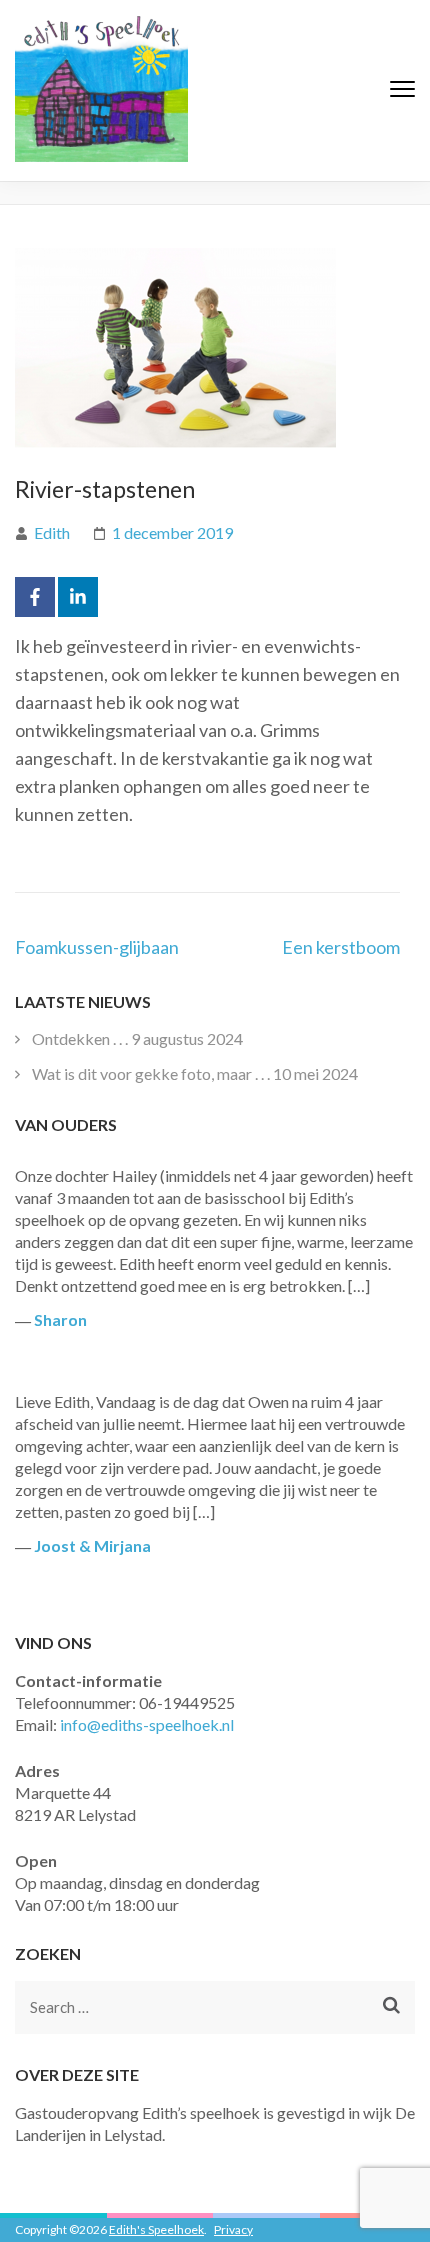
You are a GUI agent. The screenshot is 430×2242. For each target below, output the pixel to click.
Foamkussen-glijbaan (97, 947)
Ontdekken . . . (80, 1038)
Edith (52, 532)
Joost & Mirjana (92, 1545)
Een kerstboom (341, 947)
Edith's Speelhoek (156, 2229)
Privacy (233, 2229)
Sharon (60, 1319)
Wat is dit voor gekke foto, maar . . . (151, 1073)
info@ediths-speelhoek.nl (147, 1724)
